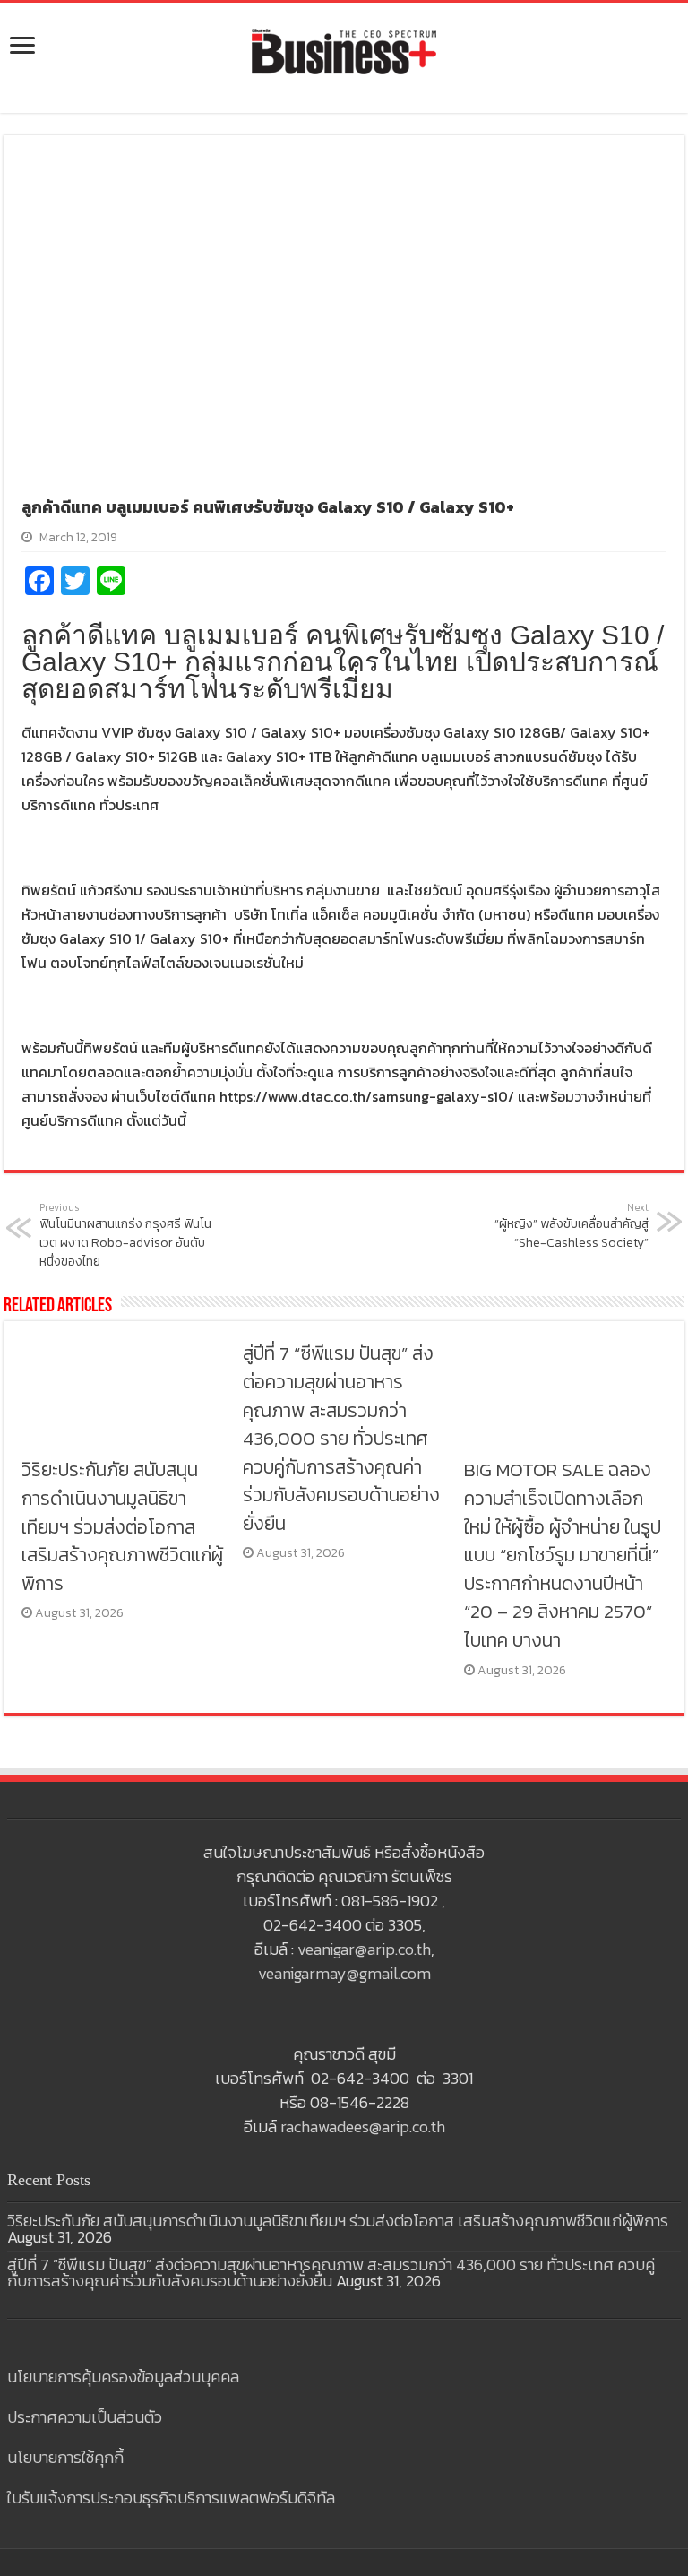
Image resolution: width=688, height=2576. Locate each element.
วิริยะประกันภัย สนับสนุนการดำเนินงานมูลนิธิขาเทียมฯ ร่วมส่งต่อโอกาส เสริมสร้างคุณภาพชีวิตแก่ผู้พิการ (122, 1526)
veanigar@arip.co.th (364, 1949)
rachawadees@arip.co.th (363, 2126)
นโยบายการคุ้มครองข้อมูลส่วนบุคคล (123, 2377)
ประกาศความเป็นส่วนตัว (85, 2417)
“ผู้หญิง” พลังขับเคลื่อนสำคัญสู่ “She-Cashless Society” (572, 1227)
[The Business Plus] (344, 50)
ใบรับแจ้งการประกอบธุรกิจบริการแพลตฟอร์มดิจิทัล (171, 2498)
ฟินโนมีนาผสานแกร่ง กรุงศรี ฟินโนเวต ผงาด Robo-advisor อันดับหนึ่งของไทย (125, 1236)
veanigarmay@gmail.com (344, 1973)
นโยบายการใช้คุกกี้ (65, 2457)
